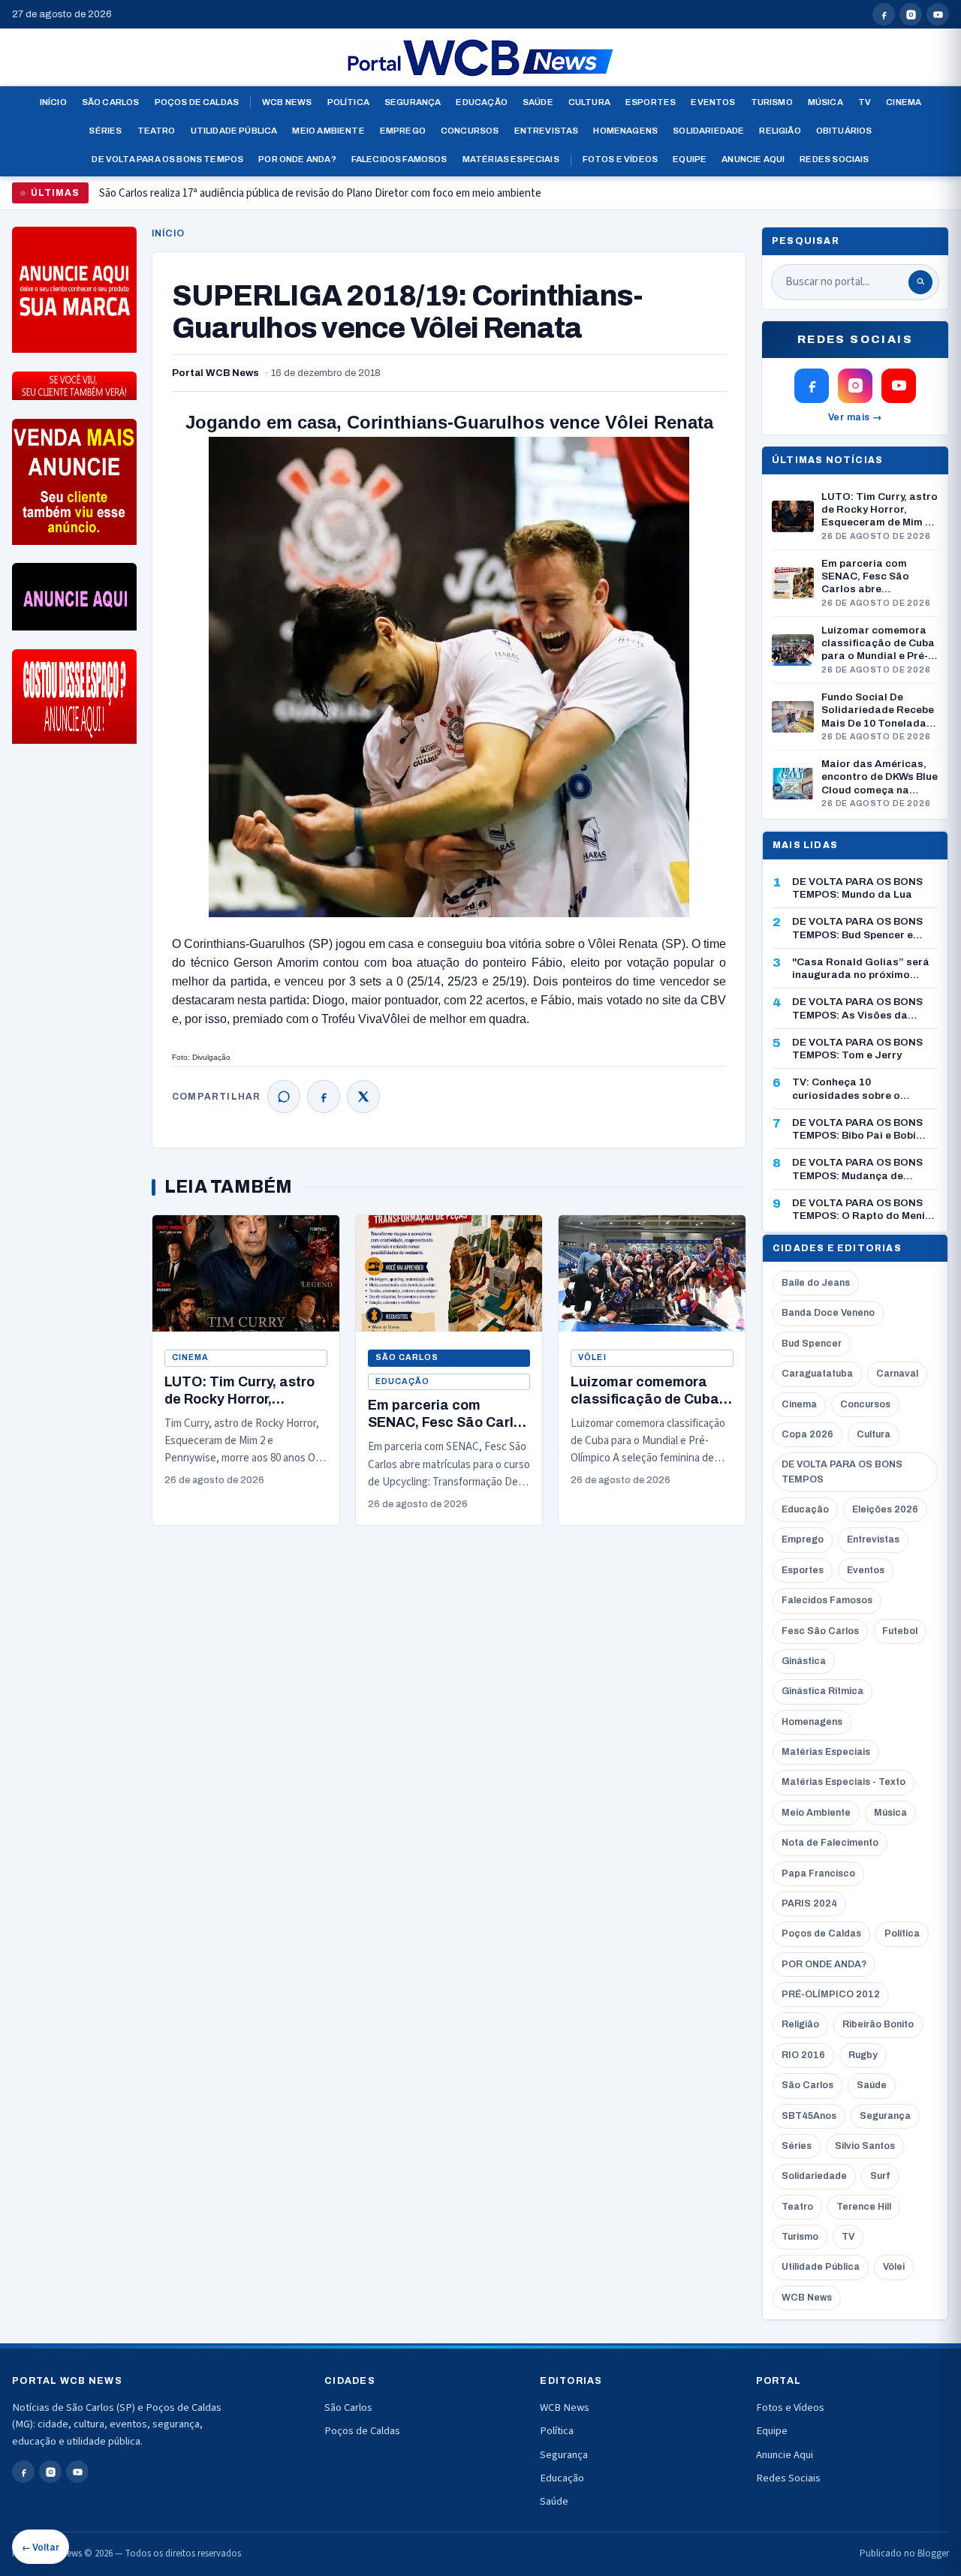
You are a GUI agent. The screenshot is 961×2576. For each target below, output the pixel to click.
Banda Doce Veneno (828, 1313)
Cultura (589, 102)
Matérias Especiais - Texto (844, 1782)
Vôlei (592, 1357)
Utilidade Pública (234, 131)
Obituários (844, 131)
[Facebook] (324, 1097)
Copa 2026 (807, 1434)
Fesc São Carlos (820, 1631)
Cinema (904, 102)
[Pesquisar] (920, 282)
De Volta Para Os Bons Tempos (167, 159)
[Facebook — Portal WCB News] (884, 14)
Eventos (713, 102)
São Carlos (111, 102)
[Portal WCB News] (480, 58)
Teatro (157, 131)
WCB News (287, 102)
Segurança (413, 102)
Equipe (690, 159)
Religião (780, 131)
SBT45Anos (809, 2116)
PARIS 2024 (809, 1903)
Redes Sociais (834, 159)
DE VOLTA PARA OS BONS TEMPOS (842, 1472)
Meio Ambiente (328, 131)
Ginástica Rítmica (822, 1691)
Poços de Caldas (197, 102)
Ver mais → (856, 417)
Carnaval (897, 1374)
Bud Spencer (812, 1344)
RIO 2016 (803, 2055)
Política (348, 102)
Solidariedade (708, 131)
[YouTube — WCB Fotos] (938, 14)
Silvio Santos (865, 2146)
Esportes (651, 102)
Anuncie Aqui (753, 159)
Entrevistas (547, 131)
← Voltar (41, 2547)
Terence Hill (864, 2207)
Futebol (900, 1631)
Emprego (403, 131)
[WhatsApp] (284, 1097)
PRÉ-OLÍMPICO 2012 (831, 1994)
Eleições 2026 (885, 1509)
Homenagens (625, 131)
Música (825, 102)
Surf (880, 2176)
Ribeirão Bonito (878, 2024)
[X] (363, 1097)
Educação (481, 102)
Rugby (863, 2055)
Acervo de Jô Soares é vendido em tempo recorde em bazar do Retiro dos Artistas (290, 199)
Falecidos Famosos (399, 159)
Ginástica (804, 1661)
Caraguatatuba (817, 1374)
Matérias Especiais (511, 159)
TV (865, 102)
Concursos (470, 131)
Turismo (772, 102)
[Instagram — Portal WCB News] (911, 14)
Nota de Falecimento (830, 1843)
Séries (105, 131)
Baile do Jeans (816, 1283)
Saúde (538, 102)
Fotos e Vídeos (620, 159)
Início (53, 102)
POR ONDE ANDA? (824, 1964)
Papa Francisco (818, 1873)
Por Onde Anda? (297, 159)
